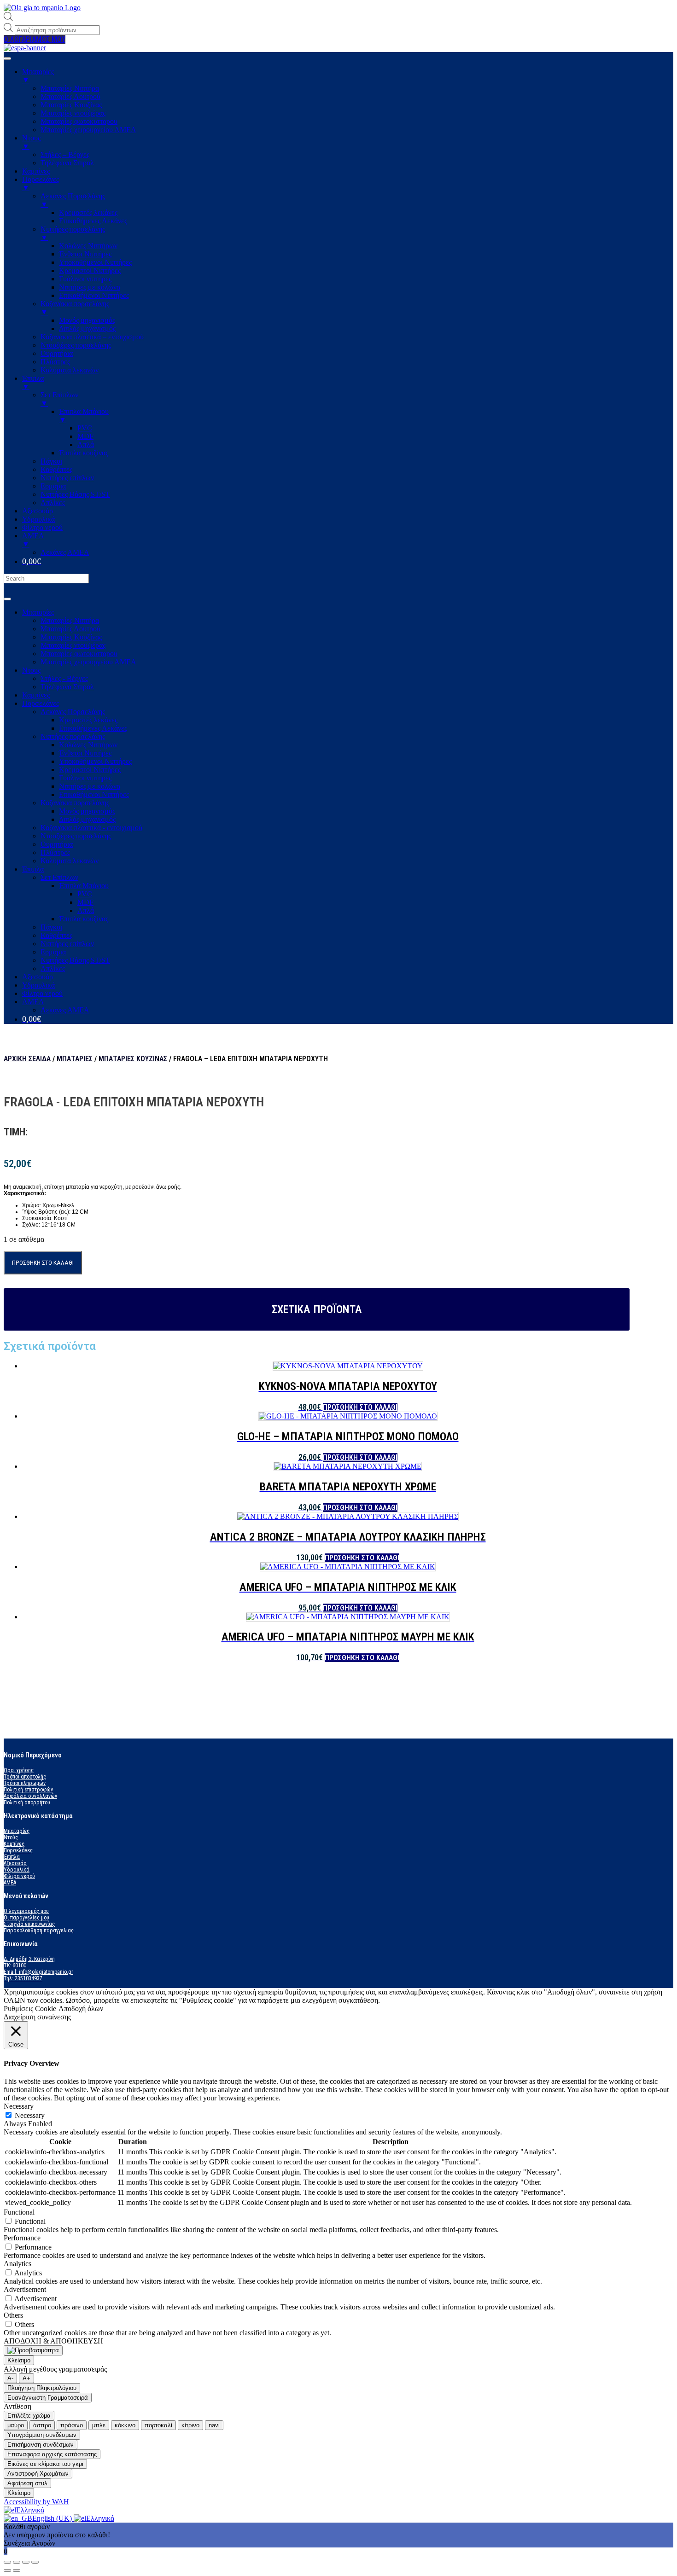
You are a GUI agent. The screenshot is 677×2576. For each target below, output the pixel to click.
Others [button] (13, 2315)
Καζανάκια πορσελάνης (75, 803)
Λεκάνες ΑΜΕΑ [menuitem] (65, 552)
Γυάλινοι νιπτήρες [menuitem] (85, 279)
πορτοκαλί (158, 2425)
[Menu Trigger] (7, 58)
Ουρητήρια (57, 844)
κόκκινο (125, 2425)
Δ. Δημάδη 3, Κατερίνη (29, 1959)
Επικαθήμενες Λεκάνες (93, 728)
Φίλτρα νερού (42, 993)
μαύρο (16, 2425)
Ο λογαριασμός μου (26, 1911)
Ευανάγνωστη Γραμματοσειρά (48, 2398)
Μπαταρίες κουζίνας (133, 1059)
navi (214, 2425)
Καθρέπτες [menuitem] (56, 469)
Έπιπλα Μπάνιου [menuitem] (84, 416)
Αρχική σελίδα (27, 1059)
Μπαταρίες (38, 612)
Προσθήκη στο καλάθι (43, 1263)
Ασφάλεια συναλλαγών (30, 1796)
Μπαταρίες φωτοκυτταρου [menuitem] (79, 121)
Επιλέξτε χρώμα (29, 2416)
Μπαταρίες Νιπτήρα (70, 620)
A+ (26, 2378)
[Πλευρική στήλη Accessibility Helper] (33, 2350)
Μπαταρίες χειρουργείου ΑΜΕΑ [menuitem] (88, 130)
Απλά (86, 910)
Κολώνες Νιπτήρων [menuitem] (88, 246)
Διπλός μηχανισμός (87, 819)
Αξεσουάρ (38, 977)
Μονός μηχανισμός (87, 811)
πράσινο (72, 2425)
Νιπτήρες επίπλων (67, 944)
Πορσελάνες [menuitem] (41, 183)
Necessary (30, 2115)
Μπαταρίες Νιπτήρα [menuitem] (70, 88)
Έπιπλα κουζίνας (84, 919)
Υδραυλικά (38, 985)
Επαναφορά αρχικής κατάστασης (52, 2454)
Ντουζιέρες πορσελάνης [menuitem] (76, 345)
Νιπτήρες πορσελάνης (73, 736)
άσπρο (42, 2425)
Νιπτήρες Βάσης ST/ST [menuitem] (75, 494)
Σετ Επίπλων (59, 877)
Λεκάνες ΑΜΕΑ (65, 1010)
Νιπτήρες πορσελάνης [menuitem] (73, 233)
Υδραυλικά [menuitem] (38, 519)
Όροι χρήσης (19, 1770)
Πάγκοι (51, 927)
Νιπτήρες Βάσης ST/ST (75, 960)
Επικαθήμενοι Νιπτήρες (94, 794)
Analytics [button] (18, 2264)
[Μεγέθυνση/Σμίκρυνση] (35, 2562)
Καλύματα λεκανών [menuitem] (70, 370)
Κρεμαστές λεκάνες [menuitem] (88, 212)
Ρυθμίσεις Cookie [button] (30, 2009)
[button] (35, 39)
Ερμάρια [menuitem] (53, 486)
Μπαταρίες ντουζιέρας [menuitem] (73, 113)
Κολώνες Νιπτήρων (88, 745)
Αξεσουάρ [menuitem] (38, 511)
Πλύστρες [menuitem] (55, 362)
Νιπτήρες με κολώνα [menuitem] (90, 287)
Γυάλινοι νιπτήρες (85, 778)
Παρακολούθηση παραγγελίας (39, 1931)
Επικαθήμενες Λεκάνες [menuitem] (93, 221)
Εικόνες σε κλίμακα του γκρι (45, 2464)
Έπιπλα (33, 869)
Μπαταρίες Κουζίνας (71, 637)
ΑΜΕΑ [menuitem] (33, 540)
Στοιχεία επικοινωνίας (29, 1924)
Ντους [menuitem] (31, 142)
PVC (85, 894)
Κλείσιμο (19, 2360)
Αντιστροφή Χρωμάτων (38, 2474)
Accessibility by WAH (36, 2502)
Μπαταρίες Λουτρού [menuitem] (70, 96)
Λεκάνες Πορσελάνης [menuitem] (73, 200)
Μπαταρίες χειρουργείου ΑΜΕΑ (88, 662)
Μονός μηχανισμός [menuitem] (87, 320)
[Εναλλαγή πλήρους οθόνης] (26, 2562)
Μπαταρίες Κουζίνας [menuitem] (71, 105)
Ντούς (11, 1838)
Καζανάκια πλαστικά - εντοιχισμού (91, 828)
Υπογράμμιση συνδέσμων (42, 2435)
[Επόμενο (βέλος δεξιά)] (17, 2570)
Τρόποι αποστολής (25, 1777)
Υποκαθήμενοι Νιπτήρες (95, 761)
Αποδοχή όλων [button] (81, 2009)
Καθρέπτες (56, 935)
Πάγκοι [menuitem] (51, 461)
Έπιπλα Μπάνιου (84, 886)
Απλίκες (53, 968)
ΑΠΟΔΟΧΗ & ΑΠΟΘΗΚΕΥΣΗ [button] (53, 2341)
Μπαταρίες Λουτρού (70, 629)
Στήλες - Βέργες (64, 678)
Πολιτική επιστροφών (28, 1790)
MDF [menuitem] (85, 436)
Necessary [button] (19, 2106)
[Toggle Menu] (7, 599)
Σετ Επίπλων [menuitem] (59, 399)
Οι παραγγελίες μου (26, 1918)
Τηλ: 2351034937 (23, 1978)
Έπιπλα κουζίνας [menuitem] (84, 453)
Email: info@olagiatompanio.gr (38, 1972)
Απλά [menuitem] (86, 445)
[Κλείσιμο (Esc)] (7, 2562)
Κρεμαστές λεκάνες (88, 720)
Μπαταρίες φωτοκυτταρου (79, 654)
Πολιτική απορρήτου (27, 1803)
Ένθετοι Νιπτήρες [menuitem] (85, 254)
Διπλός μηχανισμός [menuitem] (87, 329)
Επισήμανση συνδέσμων (41, 2445)
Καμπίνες (36, 695)
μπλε (99, 2425)
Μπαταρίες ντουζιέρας (73, 645)
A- (10, 2378)
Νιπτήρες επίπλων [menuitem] (67, 478)
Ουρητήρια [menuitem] (57, 353)
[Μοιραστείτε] (17, 2562)
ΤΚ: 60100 (15, 1965)
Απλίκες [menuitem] (53, 503)
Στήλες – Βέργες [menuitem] (65, 154)
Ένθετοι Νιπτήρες (85, 753)
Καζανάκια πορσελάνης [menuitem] (75, 308)
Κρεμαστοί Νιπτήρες (90, 770)
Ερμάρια (53, 952)
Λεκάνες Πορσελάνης (73, 712)
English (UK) (53, 2518)
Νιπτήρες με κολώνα (90, 786)
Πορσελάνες (41, 703)
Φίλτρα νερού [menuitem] (42, 527)
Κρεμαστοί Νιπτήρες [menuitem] (90, 270)
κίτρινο (190, 2425)
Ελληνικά (30, 2510)
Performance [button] (22, 2238)
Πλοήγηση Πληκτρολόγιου (42, 2388)
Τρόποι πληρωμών (25, 1783)
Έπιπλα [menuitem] (33, 382)
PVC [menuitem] (85, 428)
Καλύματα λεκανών (70, 861)
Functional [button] (19, 2212)
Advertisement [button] (25, 2289)
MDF (85, 902)
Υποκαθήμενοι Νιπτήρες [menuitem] (95, 262)
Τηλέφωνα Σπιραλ (67, 687)
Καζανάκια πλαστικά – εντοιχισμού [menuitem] (92, 337)
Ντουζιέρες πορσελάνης (76, 836)
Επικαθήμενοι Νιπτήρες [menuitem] (94, 295)
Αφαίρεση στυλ (27, 2483)
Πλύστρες (55, 852)
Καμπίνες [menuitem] (36, 171)
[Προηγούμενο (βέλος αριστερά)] (7, 2570)
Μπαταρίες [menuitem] (38, 76)
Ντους (31, 670)
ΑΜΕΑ (33, 1002)
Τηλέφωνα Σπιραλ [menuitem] (67, 163)
